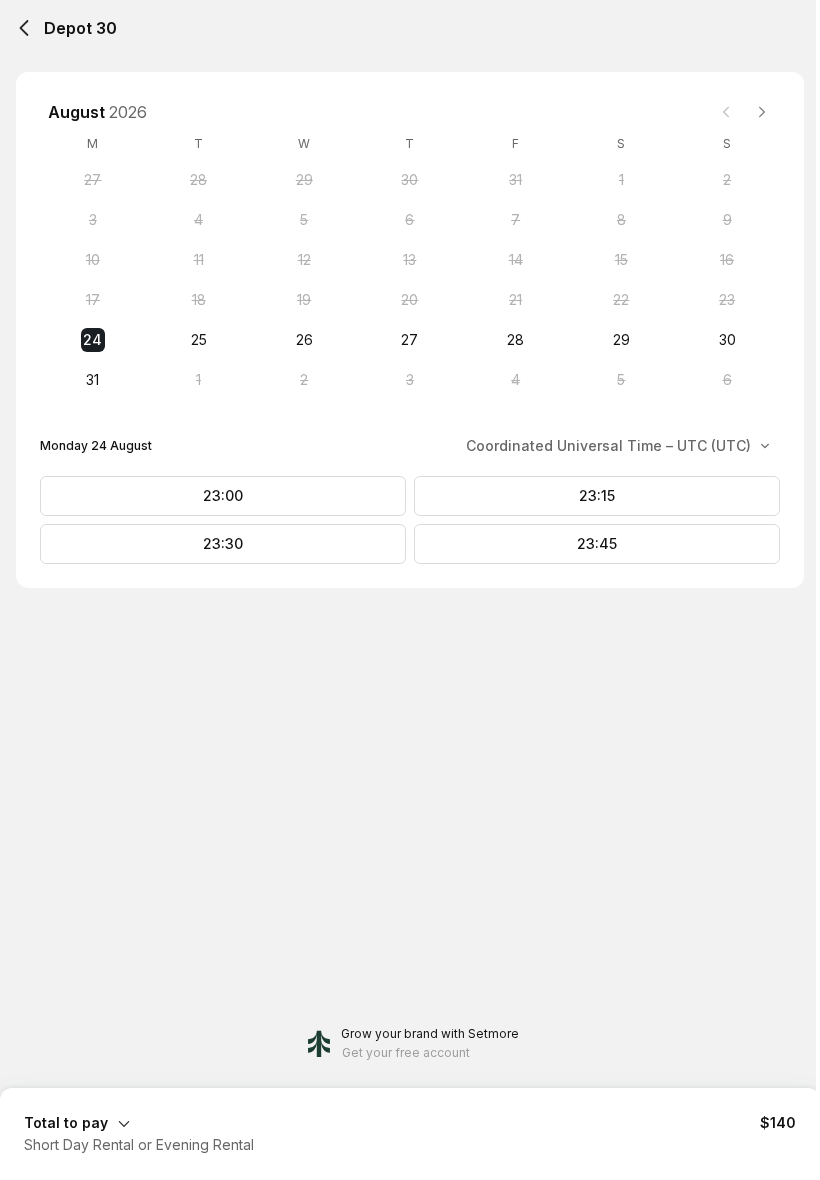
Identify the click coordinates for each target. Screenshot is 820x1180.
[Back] (24, 28)
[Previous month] (726, 112)
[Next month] (762, 112)
